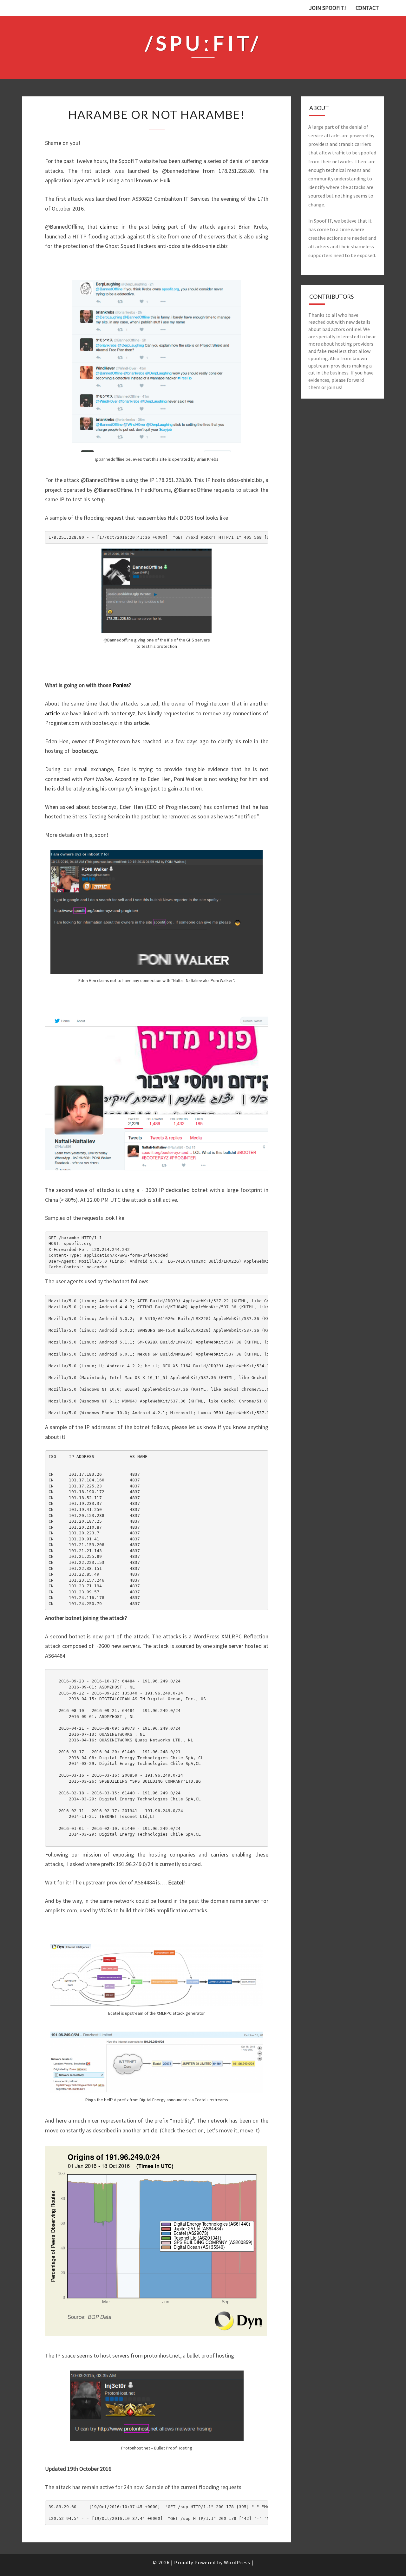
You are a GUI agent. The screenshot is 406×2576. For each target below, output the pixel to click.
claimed (109, 227)
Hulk (165, 180)
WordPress (237, 2562)
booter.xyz (123, 713)
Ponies (121, 685)
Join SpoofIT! (327, 8)
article (141, 723)
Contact (367, 8)
